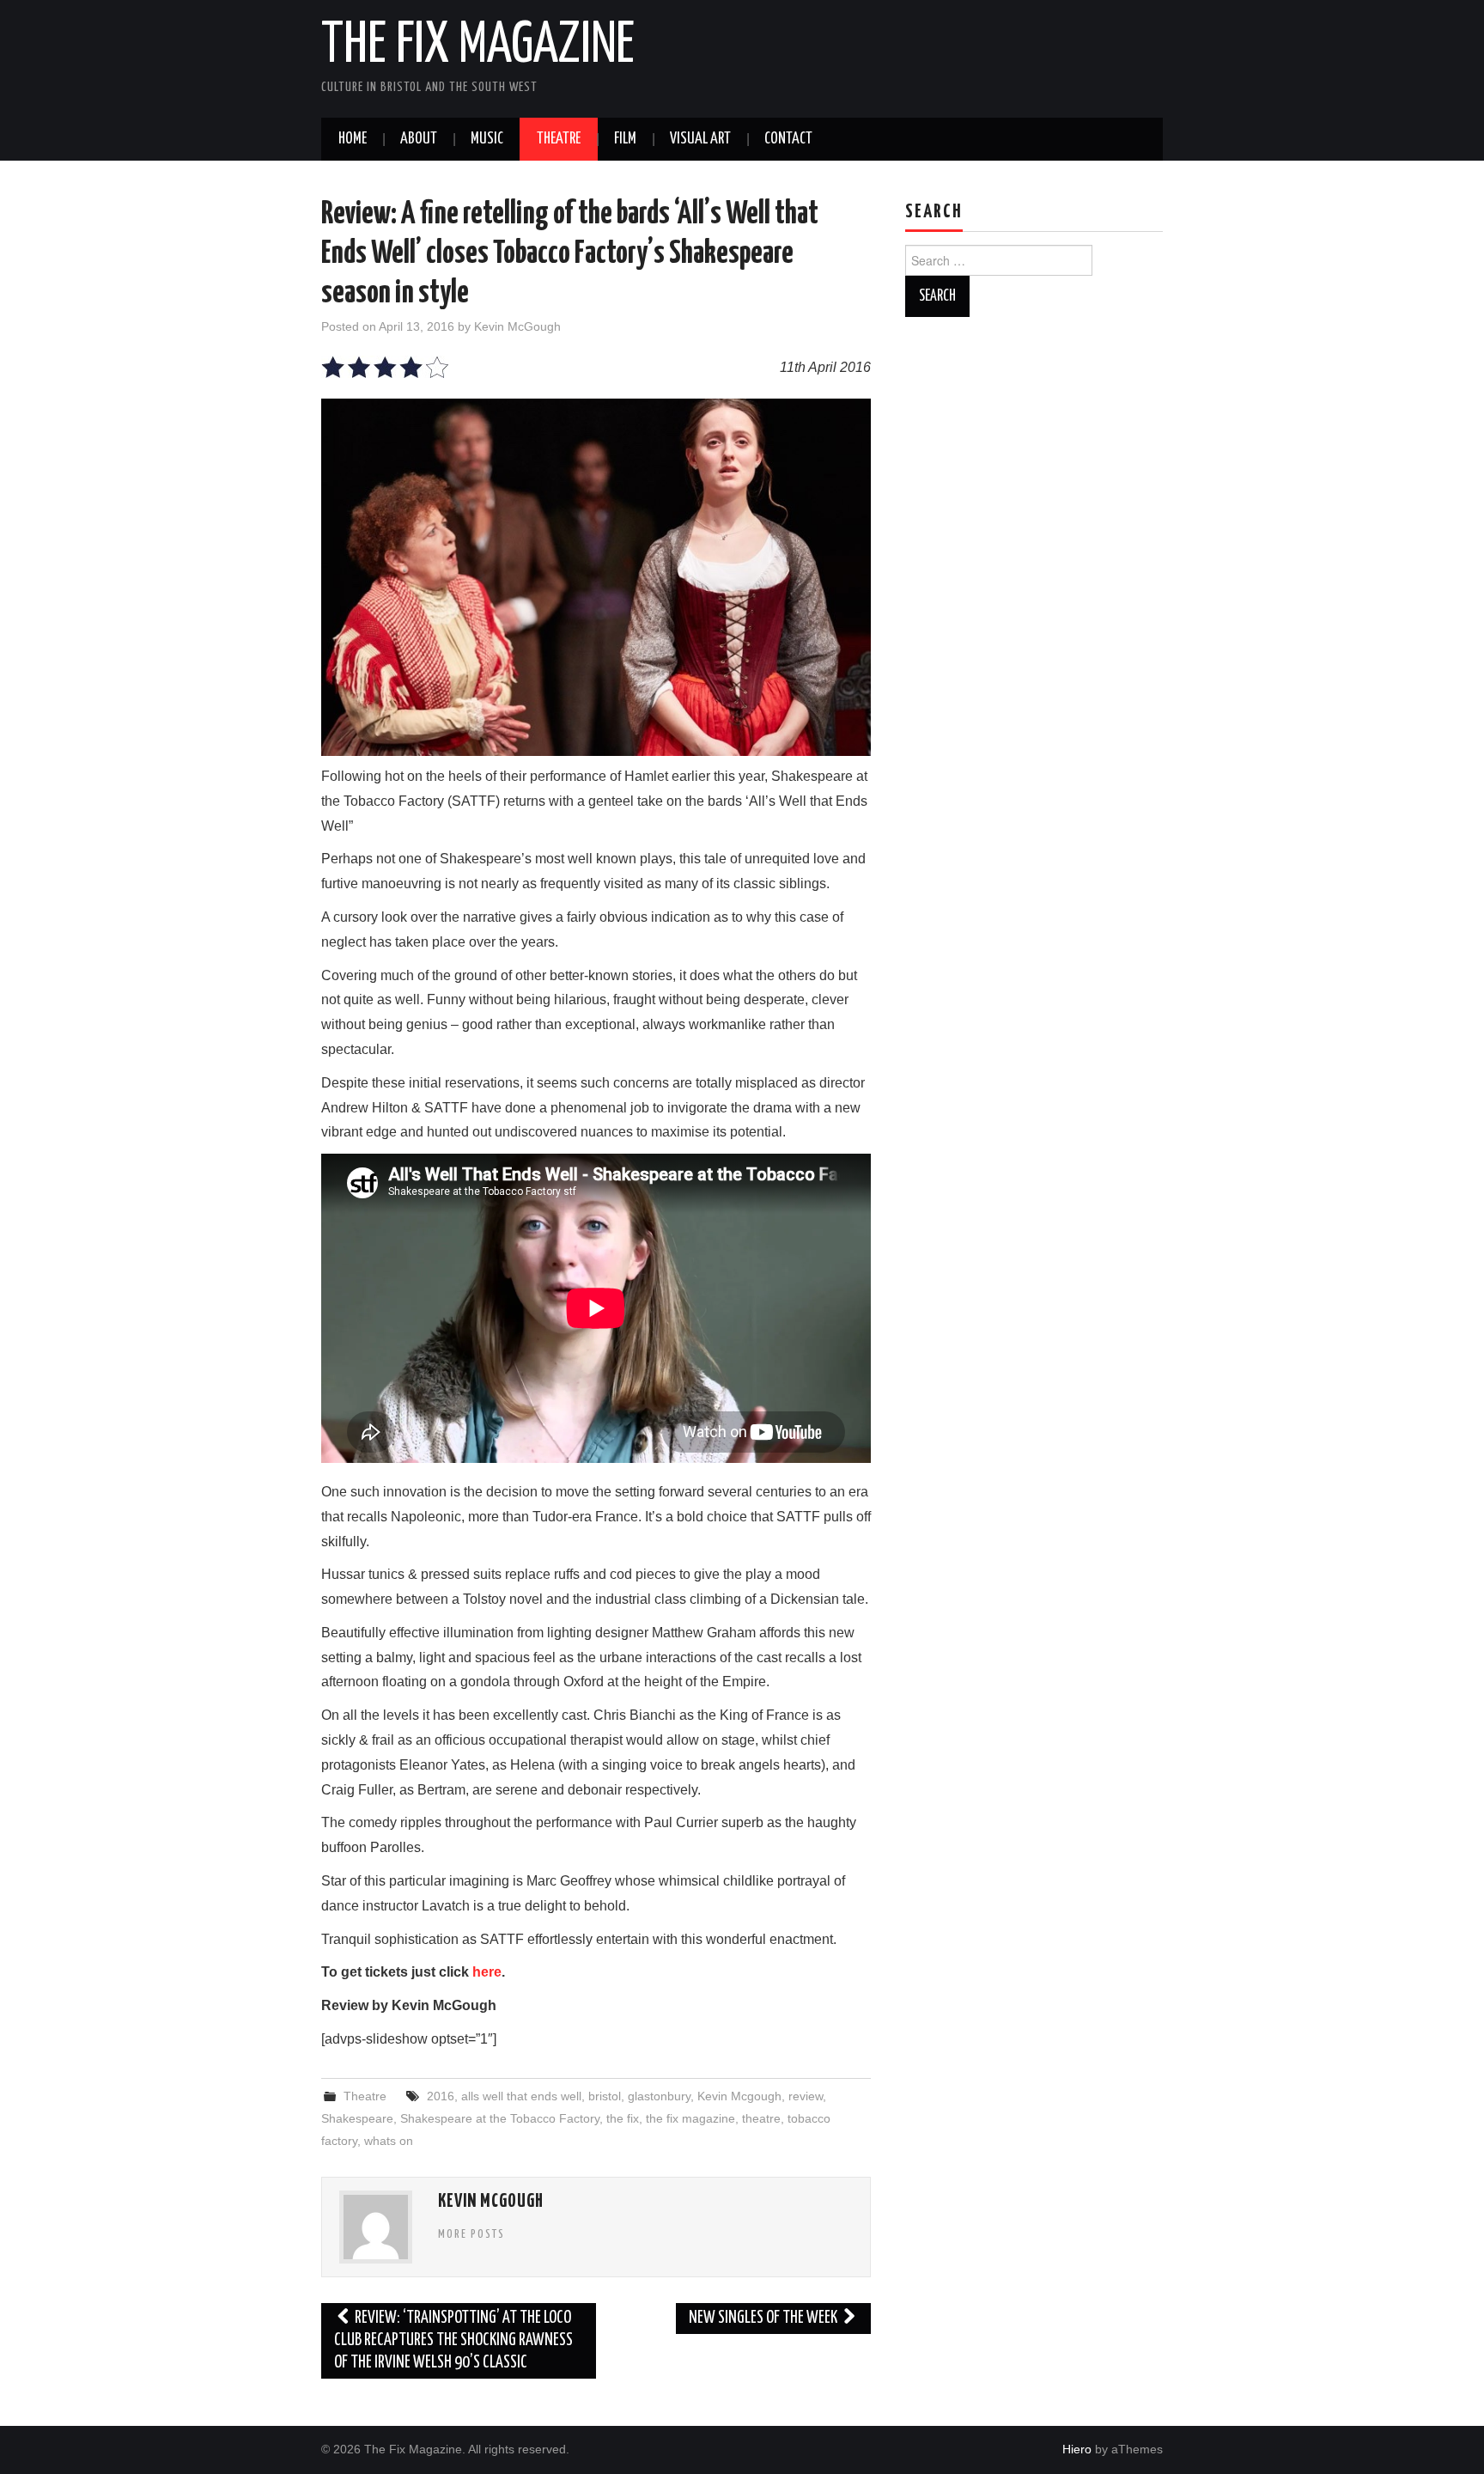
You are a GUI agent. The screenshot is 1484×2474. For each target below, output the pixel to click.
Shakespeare (357, 2118)
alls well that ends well (521, 2096)
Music (487, 139)
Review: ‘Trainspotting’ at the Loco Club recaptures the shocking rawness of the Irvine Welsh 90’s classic (453, 2340)
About (419, 139)
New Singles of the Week (764, 2318)
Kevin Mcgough (739, 2096)
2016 (441, 2096)
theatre (761, 2118)
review (806, 2096)
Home (353, 139)
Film (625, 139)
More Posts (471, 2234)
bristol (605, 2096)
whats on (389, 2141)
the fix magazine (690, 2118)
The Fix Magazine (478, 46)
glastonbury (659, 2096)
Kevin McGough (517, 326)
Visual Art (700, 139)
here (487, 1972)
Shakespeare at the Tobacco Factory (500, 2118)
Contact (788, 139)
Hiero (1077, 2449)
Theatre (559, 139)
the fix (623, 2118)
